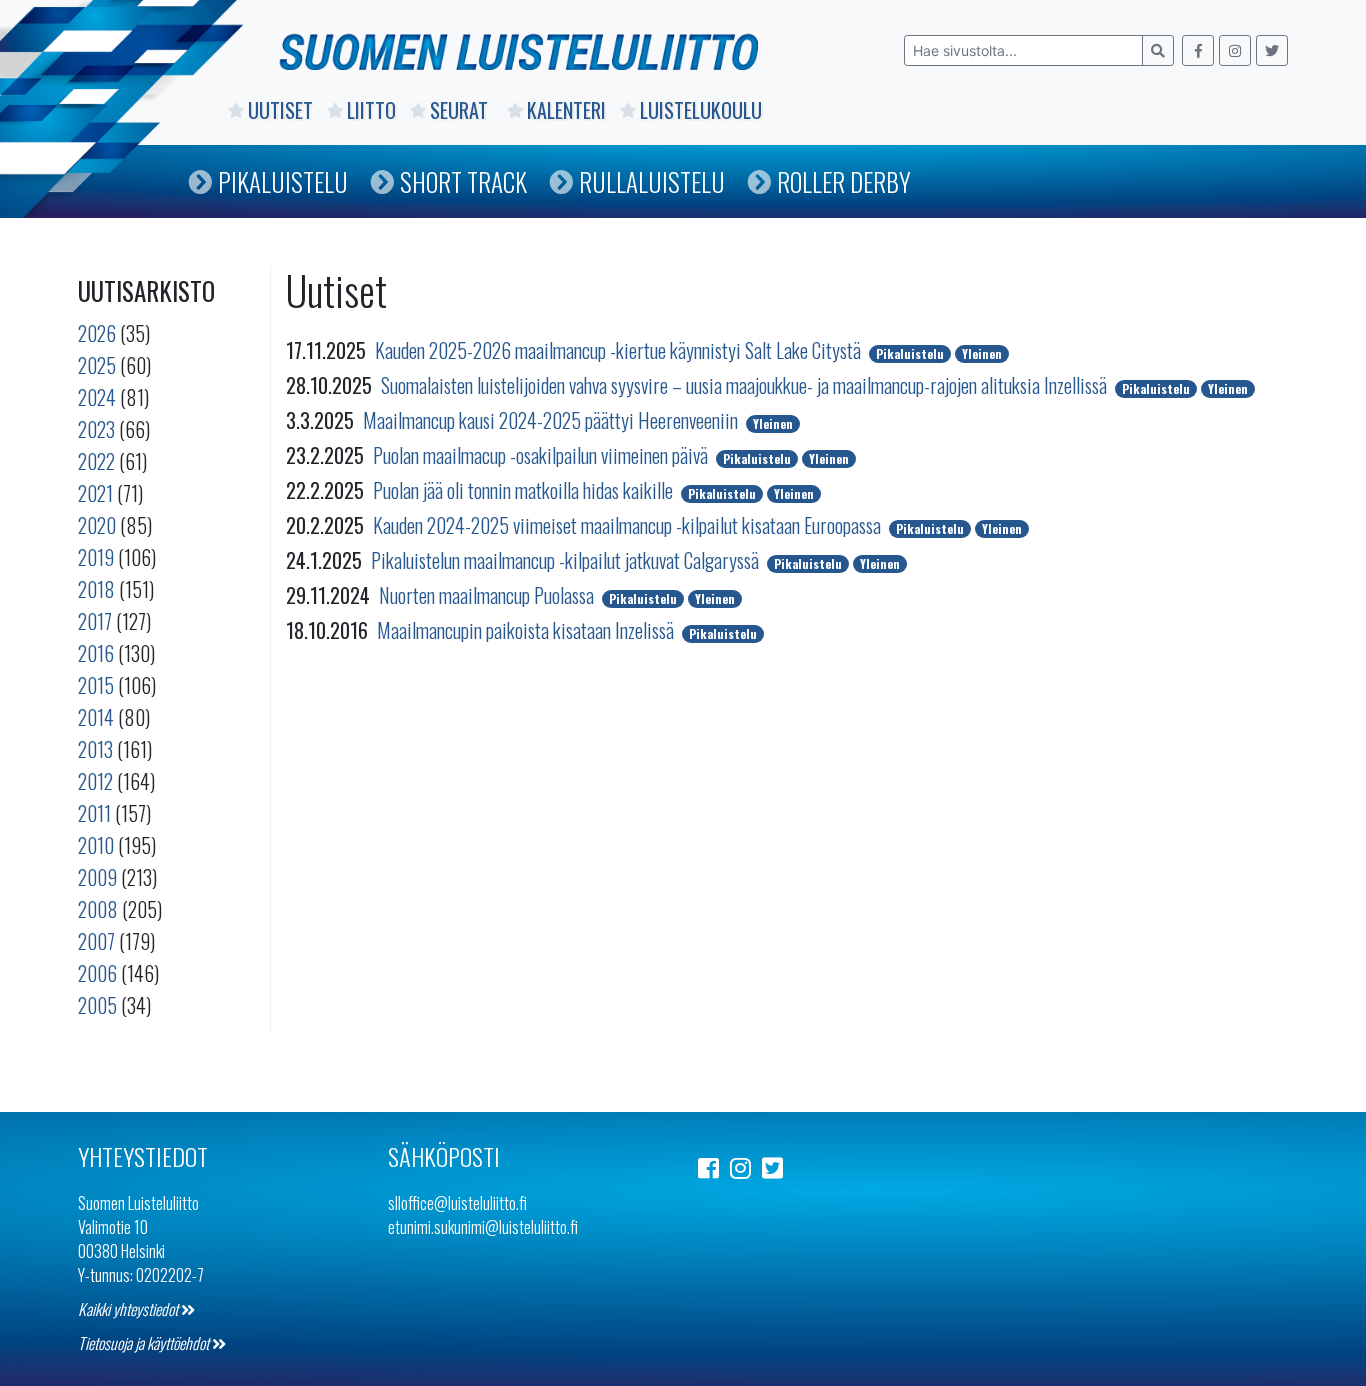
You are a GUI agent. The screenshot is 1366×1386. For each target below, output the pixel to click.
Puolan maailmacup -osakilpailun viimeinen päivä (542, 455)
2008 (98, 909)
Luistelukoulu (701, 110)
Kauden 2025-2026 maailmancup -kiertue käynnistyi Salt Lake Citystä (620, 350)
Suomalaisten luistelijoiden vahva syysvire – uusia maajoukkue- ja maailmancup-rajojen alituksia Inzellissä (746, 385)
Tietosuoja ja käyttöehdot (145, 1343)
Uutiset (280, 110)
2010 (96, 845)
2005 (97, 1005)
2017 (95, 621)
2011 (94, 813)
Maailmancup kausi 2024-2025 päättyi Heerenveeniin (552, 420)
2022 (96, 461)
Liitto (371, 110)
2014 (96, 717)
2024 (97, 397)
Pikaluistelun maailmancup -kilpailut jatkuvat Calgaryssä (567, 560)
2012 (95, 781)
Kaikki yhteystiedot (129, 1309)
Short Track (463, 181)
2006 (97, 973)
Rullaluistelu (652, 181)
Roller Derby (844, 181)
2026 (97, 333)
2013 (95, 749)
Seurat (461, 110)
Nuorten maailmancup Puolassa (488, 595)
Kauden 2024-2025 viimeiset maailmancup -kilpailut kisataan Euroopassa (629, 525)
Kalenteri (566, 110)
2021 (95, 493)
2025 (97, 365)
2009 (97, 877)
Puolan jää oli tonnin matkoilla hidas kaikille (525, 490)
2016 (96, 653)
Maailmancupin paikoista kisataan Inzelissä (527, 630)
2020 (97, 525)
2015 (96, 685)
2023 (96, 429)
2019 (96, 557)
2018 (96, 589)
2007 (96, 941)
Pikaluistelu (283, 181)
